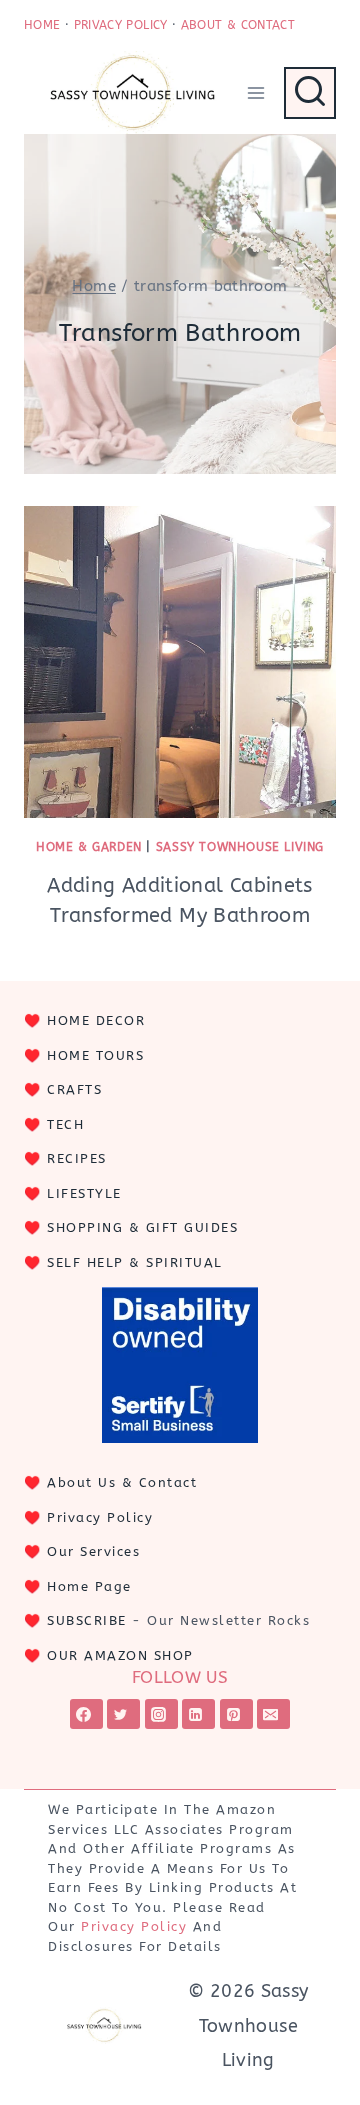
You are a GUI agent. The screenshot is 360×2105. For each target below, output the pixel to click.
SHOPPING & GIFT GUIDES (142, 1227)
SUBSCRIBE (87, 1620)
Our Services (93, 1551)
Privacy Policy (100, 1517)
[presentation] (180, 662)
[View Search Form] (310, 93)
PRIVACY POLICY (121, 25)
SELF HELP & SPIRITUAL (135, 1262)
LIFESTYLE (84, 1193)
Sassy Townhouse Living (240, 847)
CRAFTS (74, 1089)
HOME (42, 25)
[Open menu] (255, 92)
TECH (65, 1124)
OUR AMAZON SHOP (120, 1655)
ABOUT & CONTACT (238, 25)
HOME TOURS (95, 1055)
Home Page (89, 1586)
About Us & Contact (122, 1482)
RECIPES (77, 1158)
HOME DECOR (96, 1020)
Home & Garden (89, 847)
